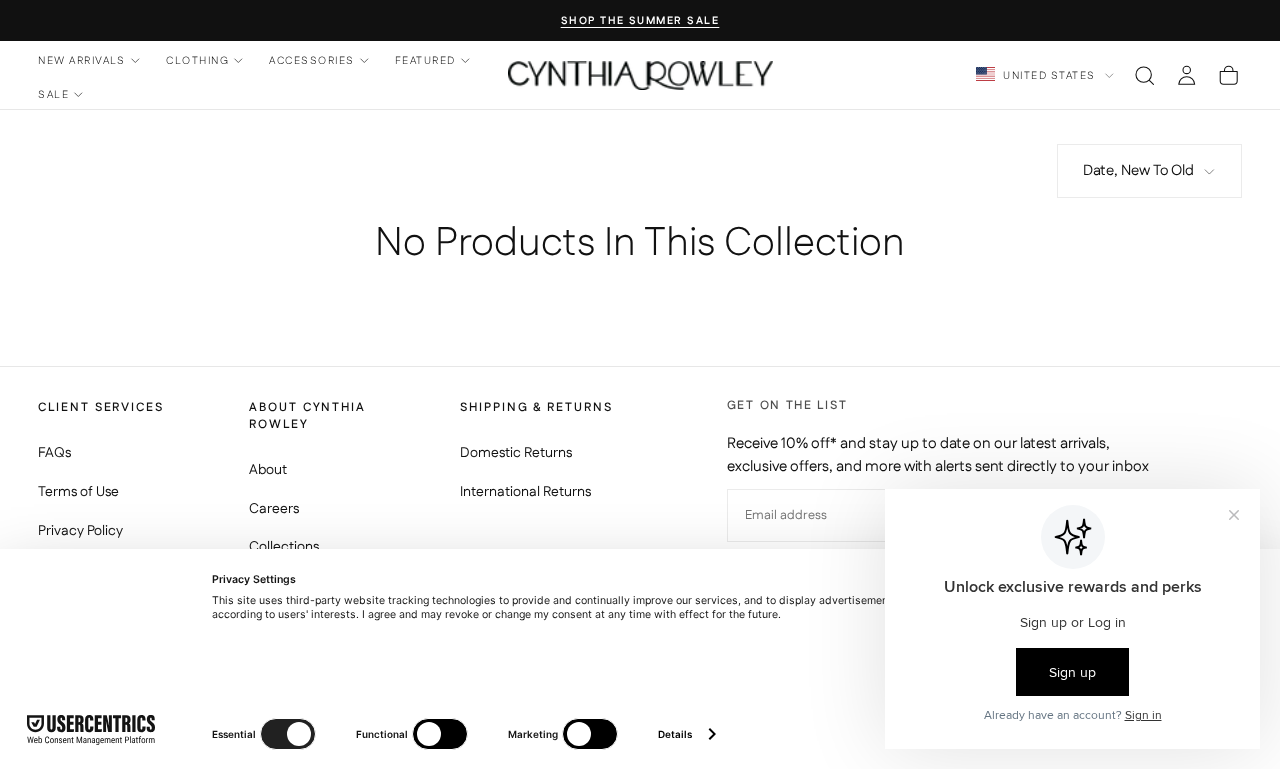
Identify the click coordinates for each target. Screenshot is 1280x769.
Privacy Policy (80, 531)
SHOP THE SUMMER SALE (640, 21)
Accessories (311, 60)
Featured (425, 60)
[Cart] (1228, 75)
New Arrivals (82, 60)
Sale (53, 94)
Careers (274, 509)
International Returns (525, 492)
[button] (1144, 75)
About (268, 470)
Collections (284, 547)
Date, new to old (1138, 170)
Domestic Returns (516, 453)
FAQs (54, 453)
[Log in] (1186, 75)
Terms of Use (78, 492)
